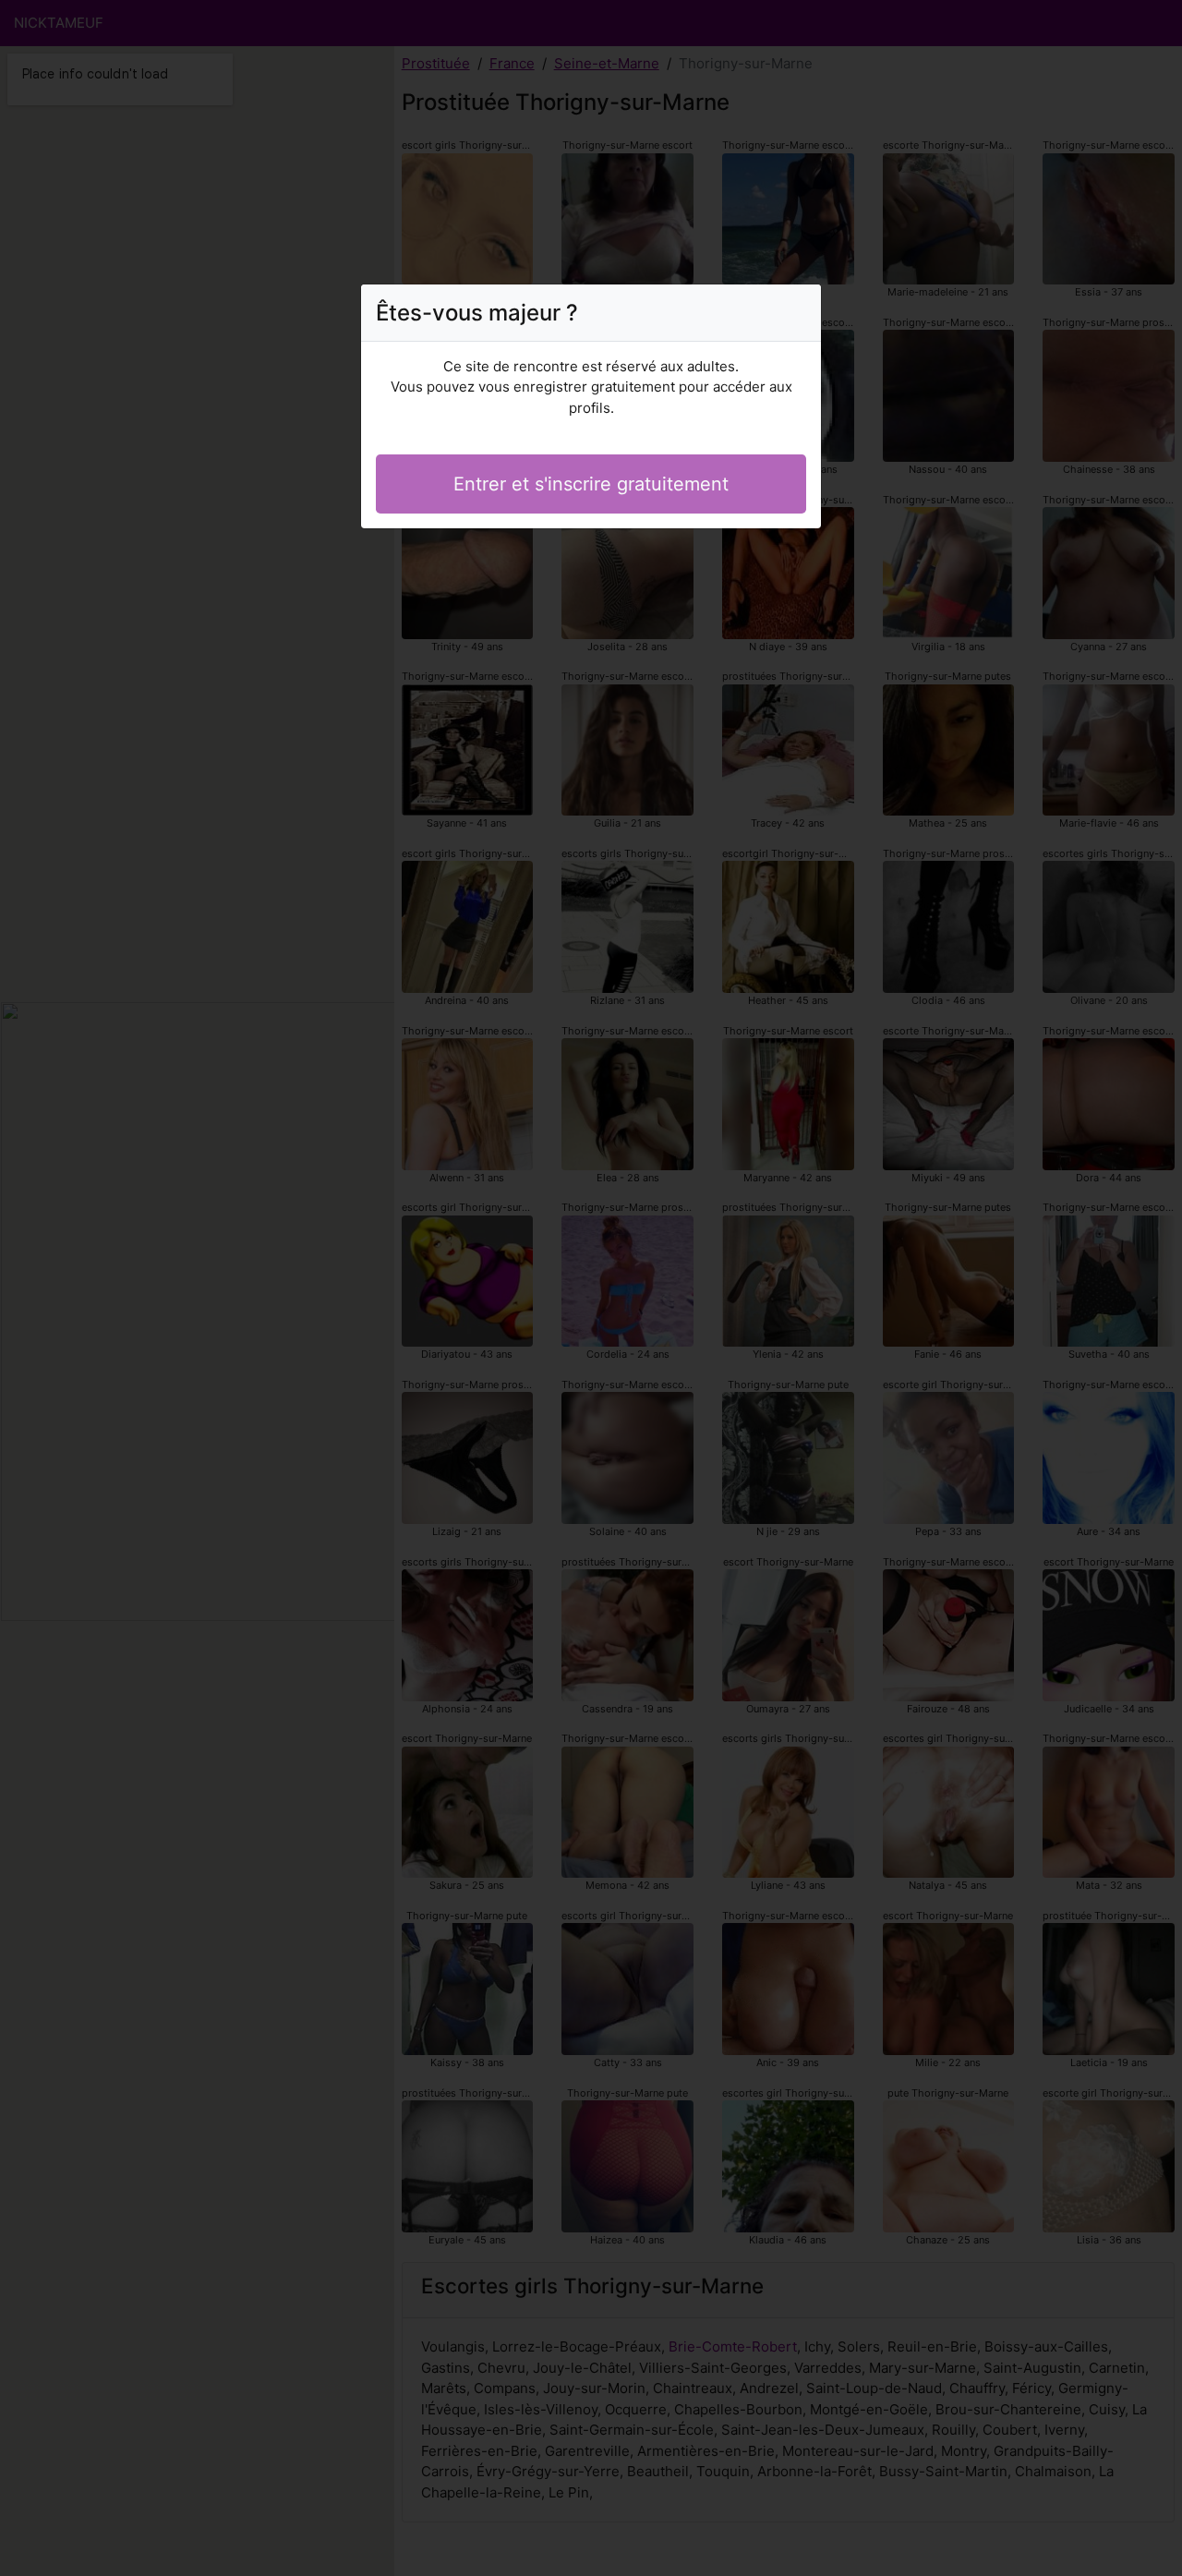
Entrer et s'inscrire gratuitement (591, 484)
